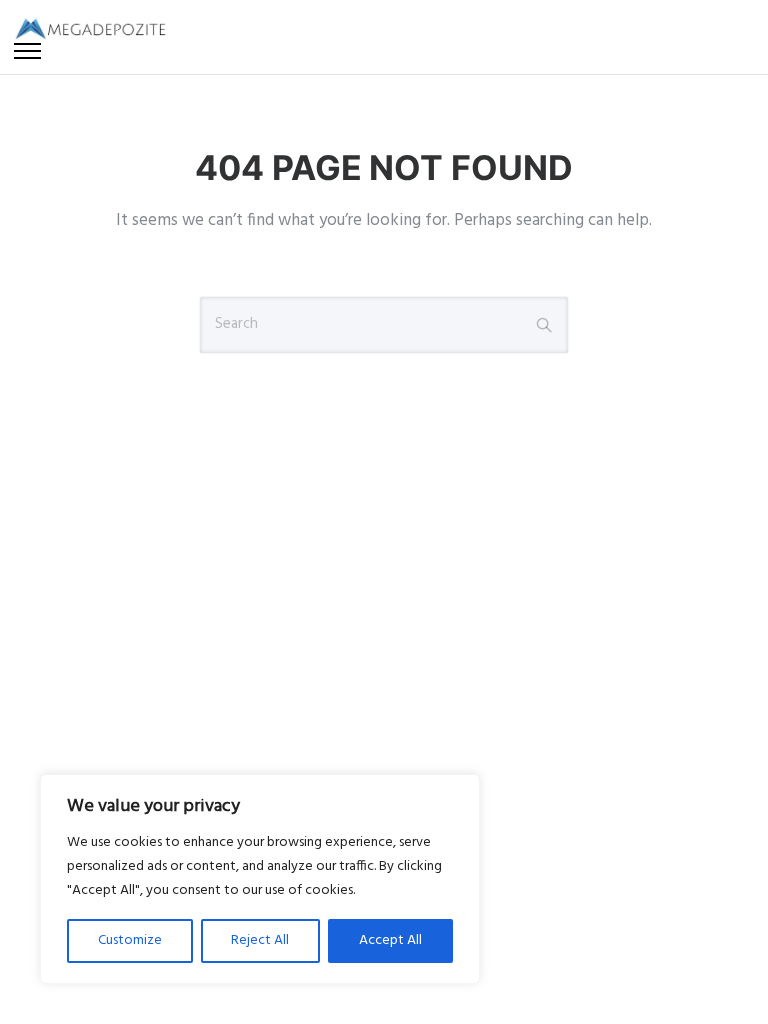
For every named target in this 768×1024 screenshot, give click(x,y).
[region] (260, 879)
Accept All (390, 940)
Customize (130, 940)
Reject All (260, 940)
